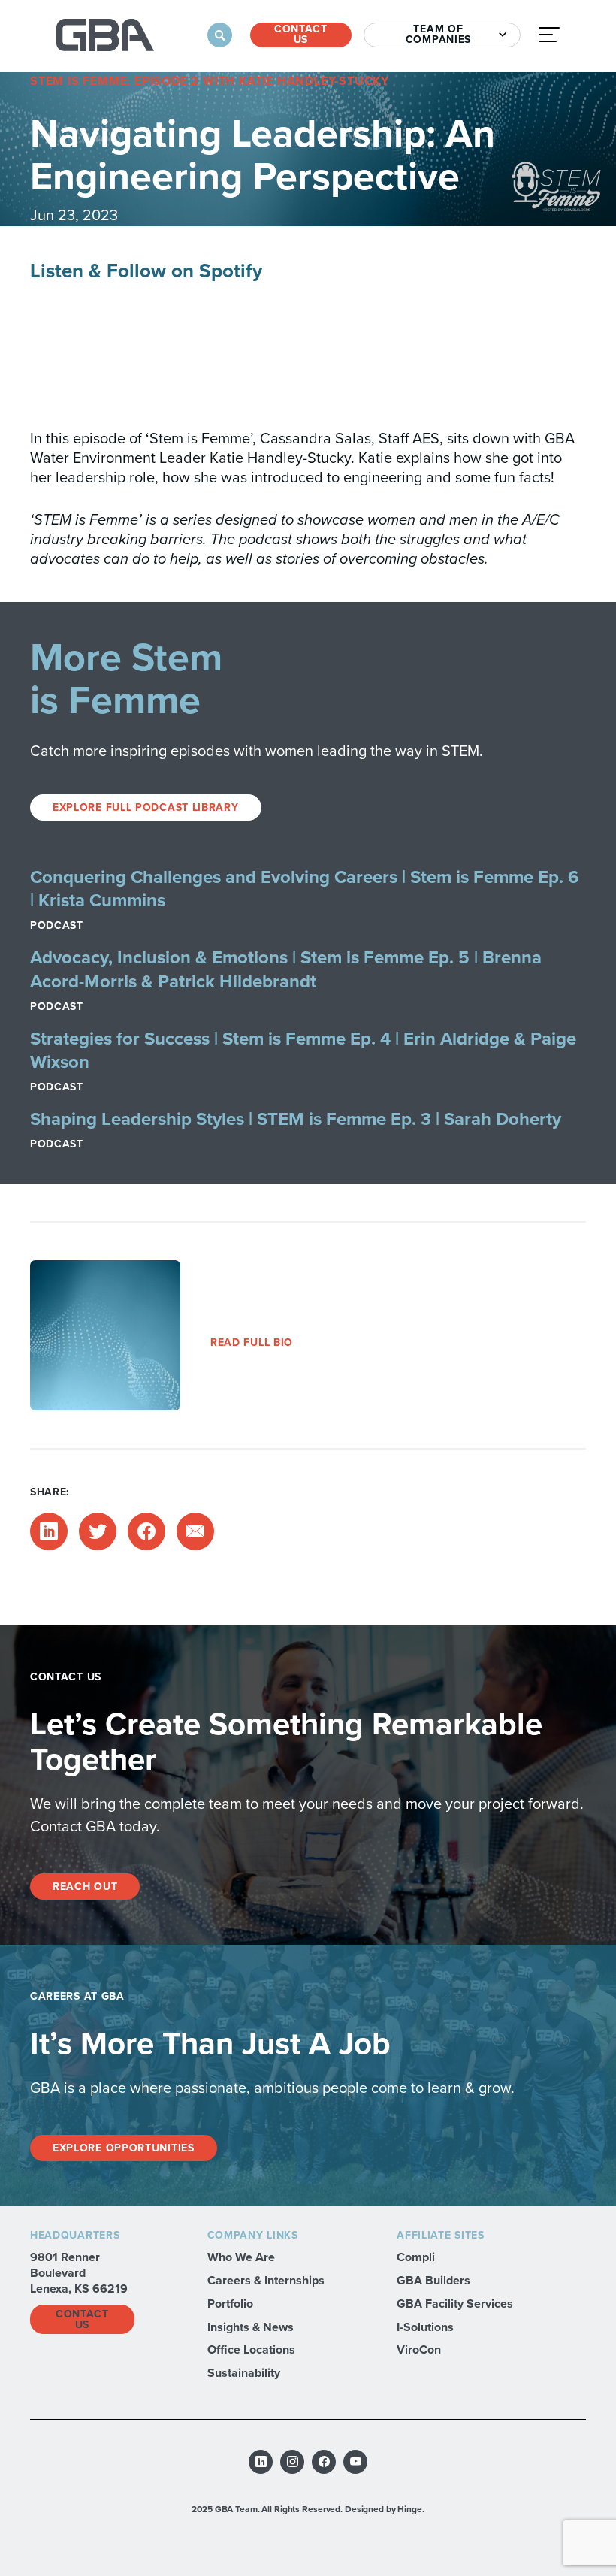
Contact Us (301, 35)
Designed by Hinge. (385, 2509)
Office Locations (251, 2349)
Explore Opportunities (124, 2148)
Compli (416, 2257)
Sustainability (244, 2373)
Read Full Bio (252, 1342)
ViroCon (419, 2349)
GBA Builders (433, 2280)
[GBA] (105, 35)
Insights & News (251, 2327)
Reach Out (85, 1887)
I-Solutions (425, 2327)
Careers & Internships (266, 2280)
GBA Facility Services (455, 2304)
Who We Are (241, 2257)
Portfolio (230, 2304)
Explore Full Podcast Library (146, 807)
